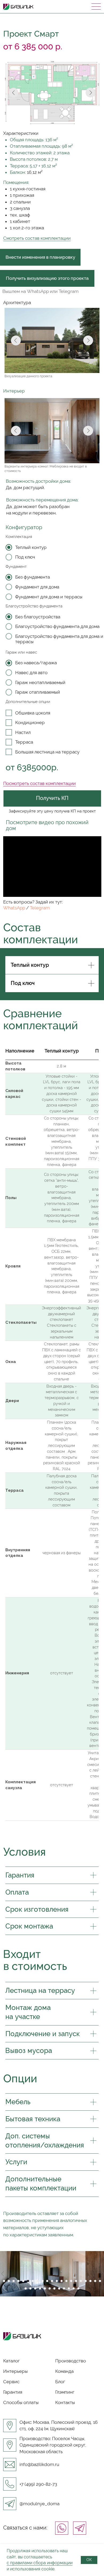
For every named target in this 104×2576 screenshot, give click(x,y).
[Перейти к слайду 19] (90, 2281)
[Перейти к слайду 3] (14, 2281)
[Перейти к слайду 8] (38, 2281)
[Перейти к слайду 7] (33, 2281)
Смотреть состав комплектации (37, 238)
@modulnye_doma (39, 2504)
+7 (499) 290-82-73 (38, 2484)
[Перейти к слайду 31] (69, 2288)
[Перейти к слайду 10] (47, 2281)
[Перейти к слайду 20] (95, 2281)
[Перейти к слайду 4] (18, 2281)
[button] (47, 278)
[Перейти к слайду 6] (28, 2281)
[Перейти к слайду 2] (9, 2281)
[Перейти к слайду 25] (40, 2288)
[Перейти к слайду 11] (52, 2281)
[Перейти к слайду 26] (45, 2288)
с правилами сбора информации (40, 2563)
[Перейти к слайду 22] (26, 2288)
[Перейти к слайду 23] (30, 2288)
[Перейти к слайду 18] (86, 2281)
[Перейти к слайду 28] (54, 2288)
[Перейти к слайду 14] (66, 2281)
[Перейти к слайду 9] (42, 2281)
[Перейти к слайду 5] (23, 2281)
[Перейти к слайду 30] (64, 2288)
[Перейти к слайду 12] (57, 2281)
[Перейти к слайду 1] (4, 2281)
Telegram (40, 908)
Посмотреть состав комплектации (39, 783)
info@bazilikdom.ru (39, 2464)
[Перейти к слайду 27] (50, 2288)
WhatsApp (14, 908)
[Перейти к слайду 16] (76, 2281)
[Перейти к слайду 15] (71, 2281)
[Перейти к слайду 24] (35, 2288)
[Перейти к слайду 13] (62, 2281)
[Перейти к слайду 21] (100, 2281)
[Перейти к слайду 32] (74, 2288)
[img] (80, 2528)
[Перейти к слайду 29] (59, 2288)
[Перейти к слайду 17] (81, 2281)
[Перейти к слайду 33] (78, 2288)
